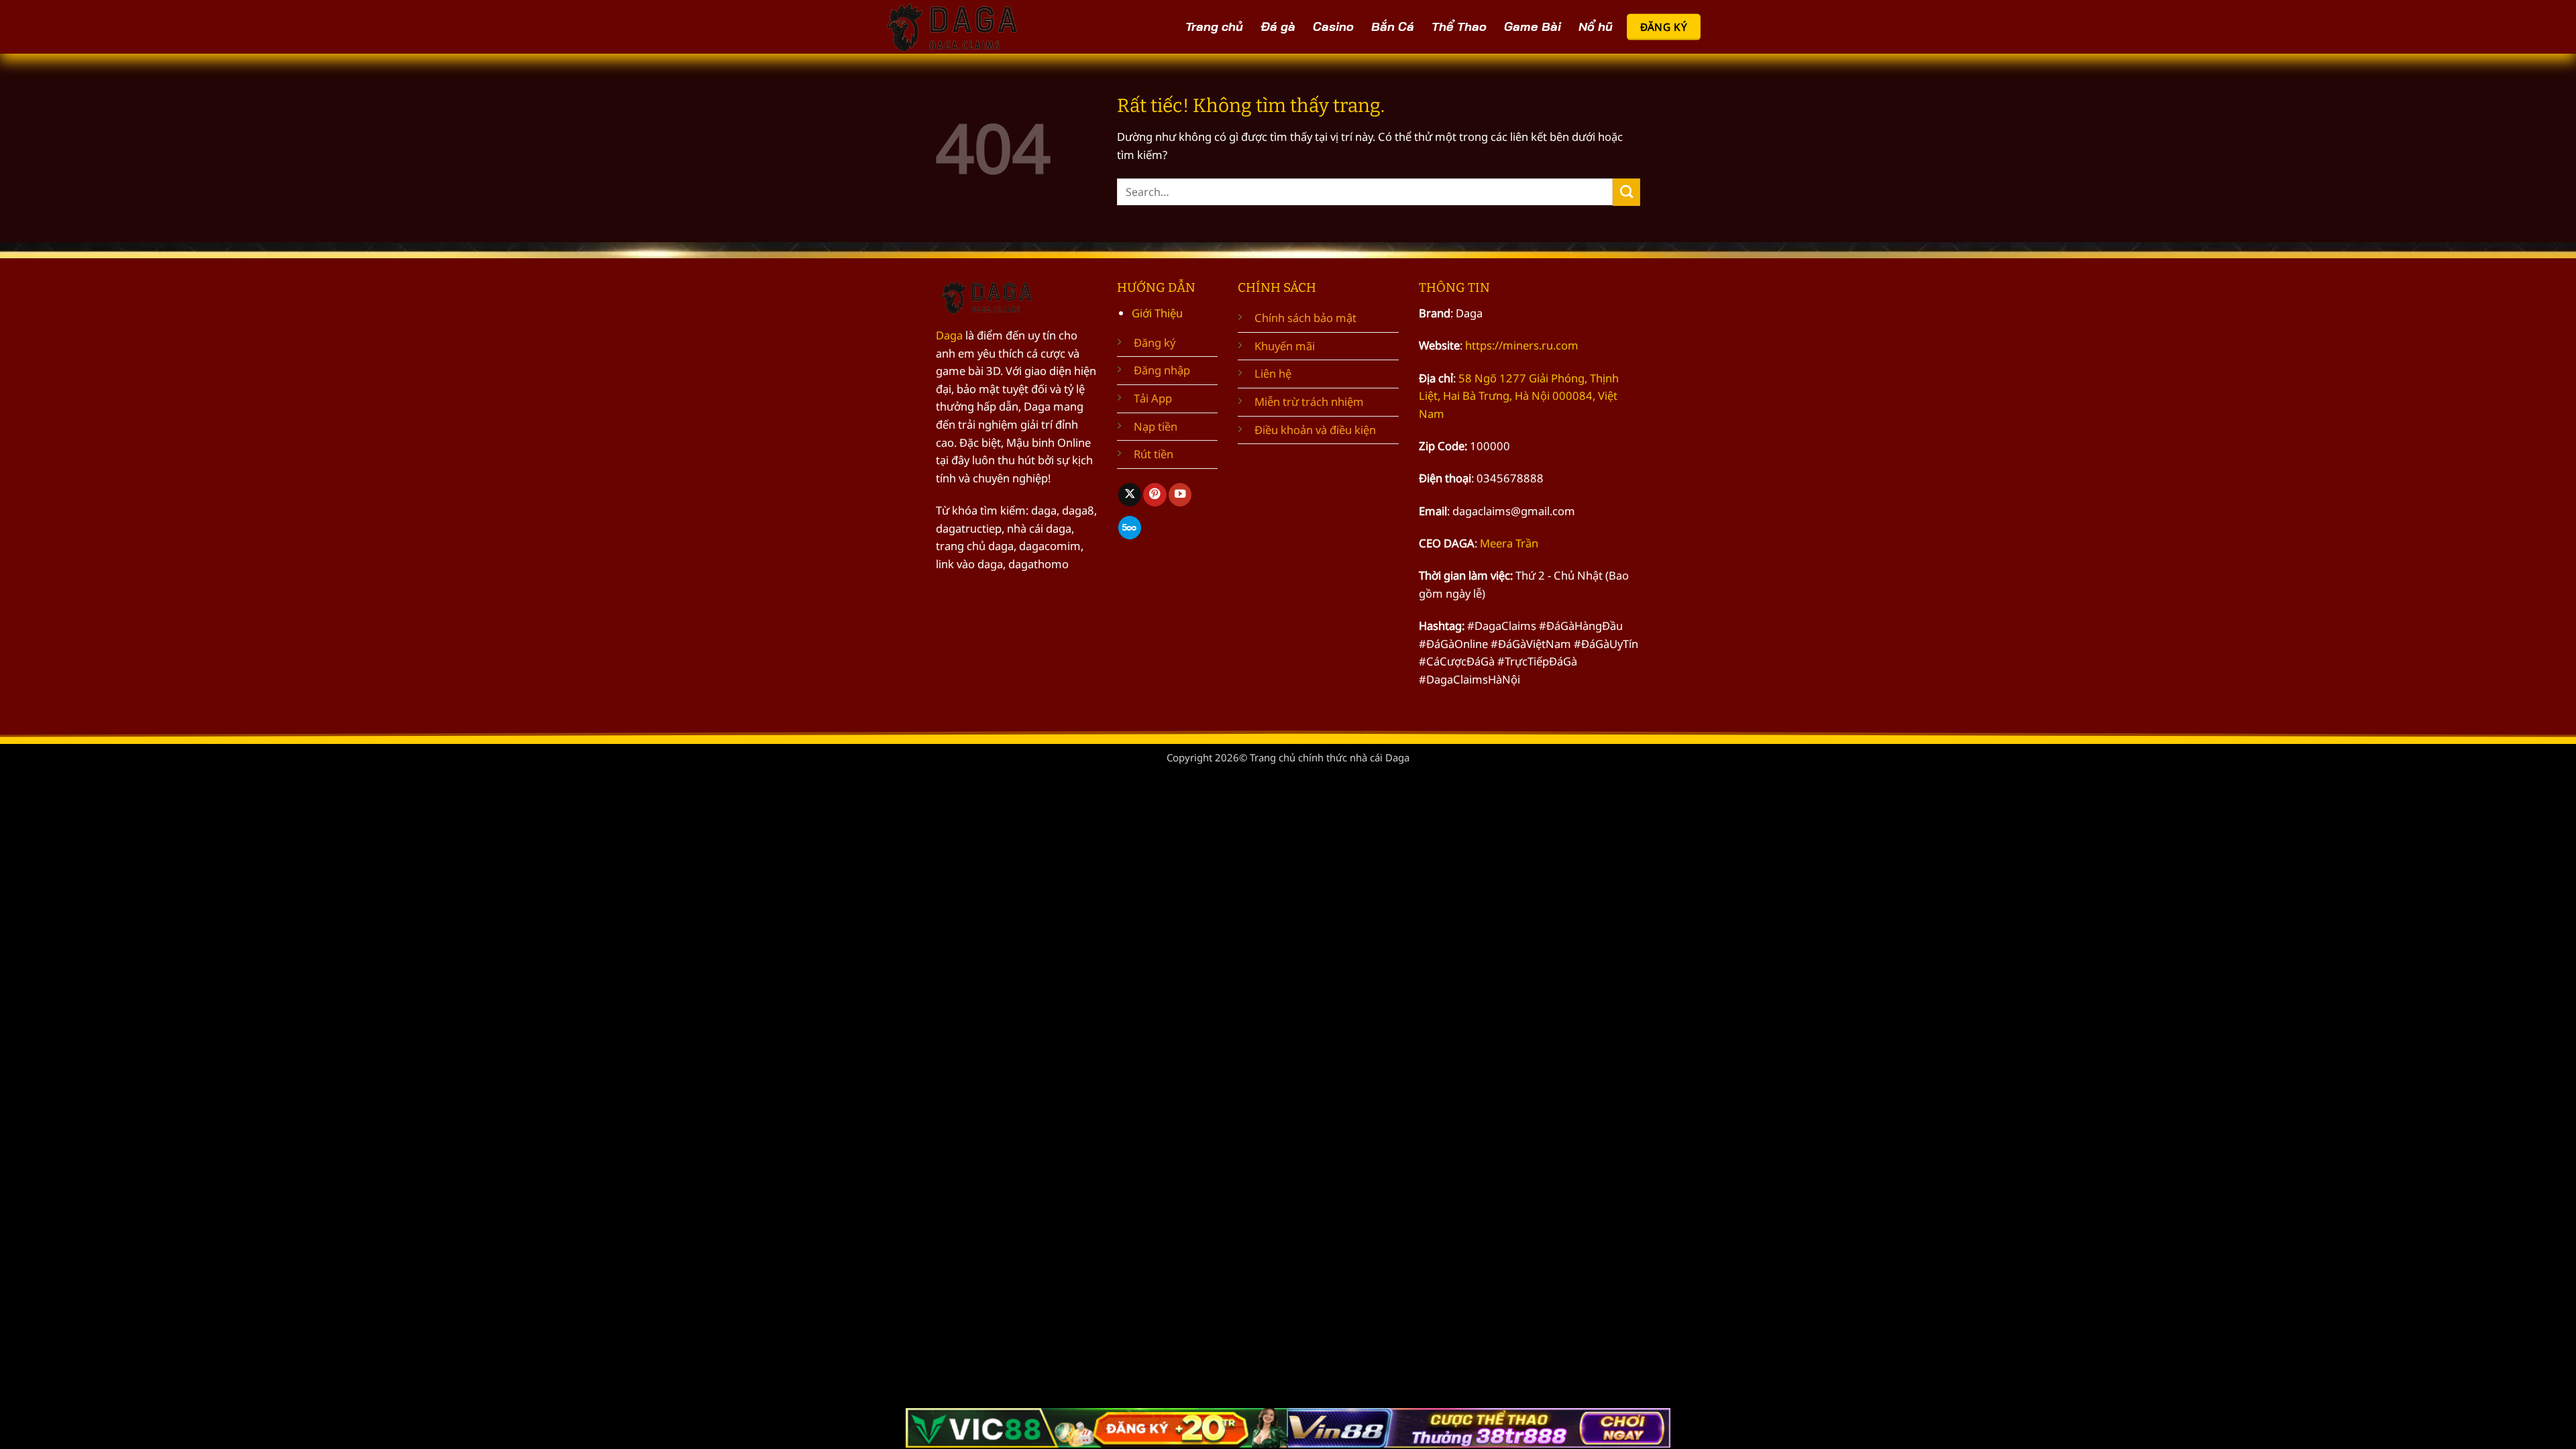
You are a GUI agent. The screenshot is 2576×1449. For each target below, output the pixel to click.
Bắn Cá (1393, 26)
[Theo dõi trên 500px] (1130, 528)
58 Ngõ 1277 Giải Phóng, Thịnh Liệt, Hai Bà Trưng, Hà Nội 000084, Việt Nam (1519, 396)
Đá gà (1278, 26)
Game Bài (1533, 26)
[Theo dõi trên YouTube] (1180, 495)
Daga (949, 335)
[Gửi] (1626, 192)
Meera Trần (1509, 543)
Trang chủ (1214, 26)
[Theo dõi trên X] (1130, 495)
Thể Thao (1459, 26)
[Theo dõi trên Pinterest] (1155, 495)
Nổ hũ (1596, 26)
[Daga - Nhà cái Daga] (956, 27)
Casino (1333, 26)
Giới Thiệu (1157, 313)
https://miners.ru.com (1522, 345)
